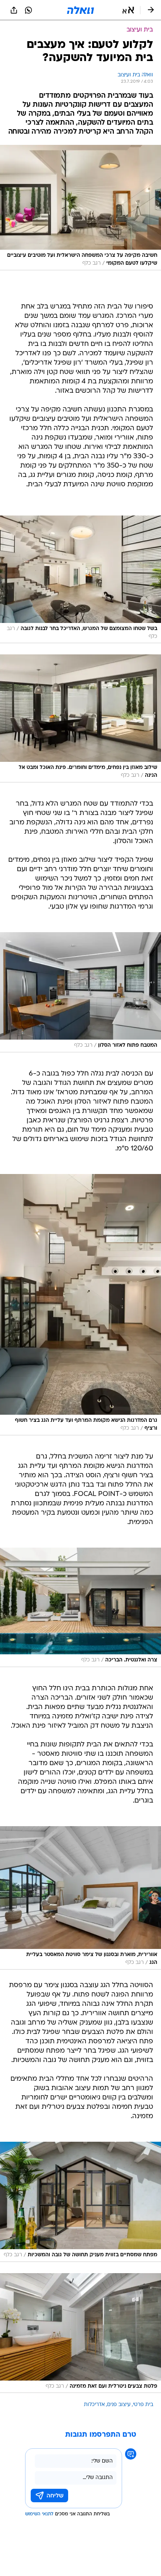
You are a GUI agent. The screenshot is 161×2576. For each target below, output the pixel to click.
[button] (128, 10)
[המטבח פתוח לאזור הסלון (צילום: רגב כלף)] (80, 992)
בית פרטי (143, 2405)
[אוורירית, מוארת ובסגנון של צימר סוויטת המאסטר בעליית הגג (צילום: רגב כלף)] (80, 1898)
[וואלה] (80, 10)
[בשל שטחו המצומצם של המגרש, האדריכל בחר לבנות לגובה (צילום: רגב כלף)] (80, 580)
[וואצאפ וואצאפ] (28, 10)
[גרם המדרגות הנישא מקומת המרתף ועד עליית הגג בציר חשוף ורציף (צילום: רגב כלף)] (80, 1305)
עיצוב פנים (119, 2405)
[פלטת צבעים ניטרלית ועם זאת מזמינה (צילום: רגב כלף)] (80, 2333)
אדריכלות (94, 2405)
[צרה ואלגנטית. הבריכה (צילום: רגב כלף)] (80, 1607)
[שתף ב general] (14, 10)
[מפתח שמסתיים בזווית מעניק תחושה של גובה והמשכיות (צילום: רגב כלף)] (80, 2202)
